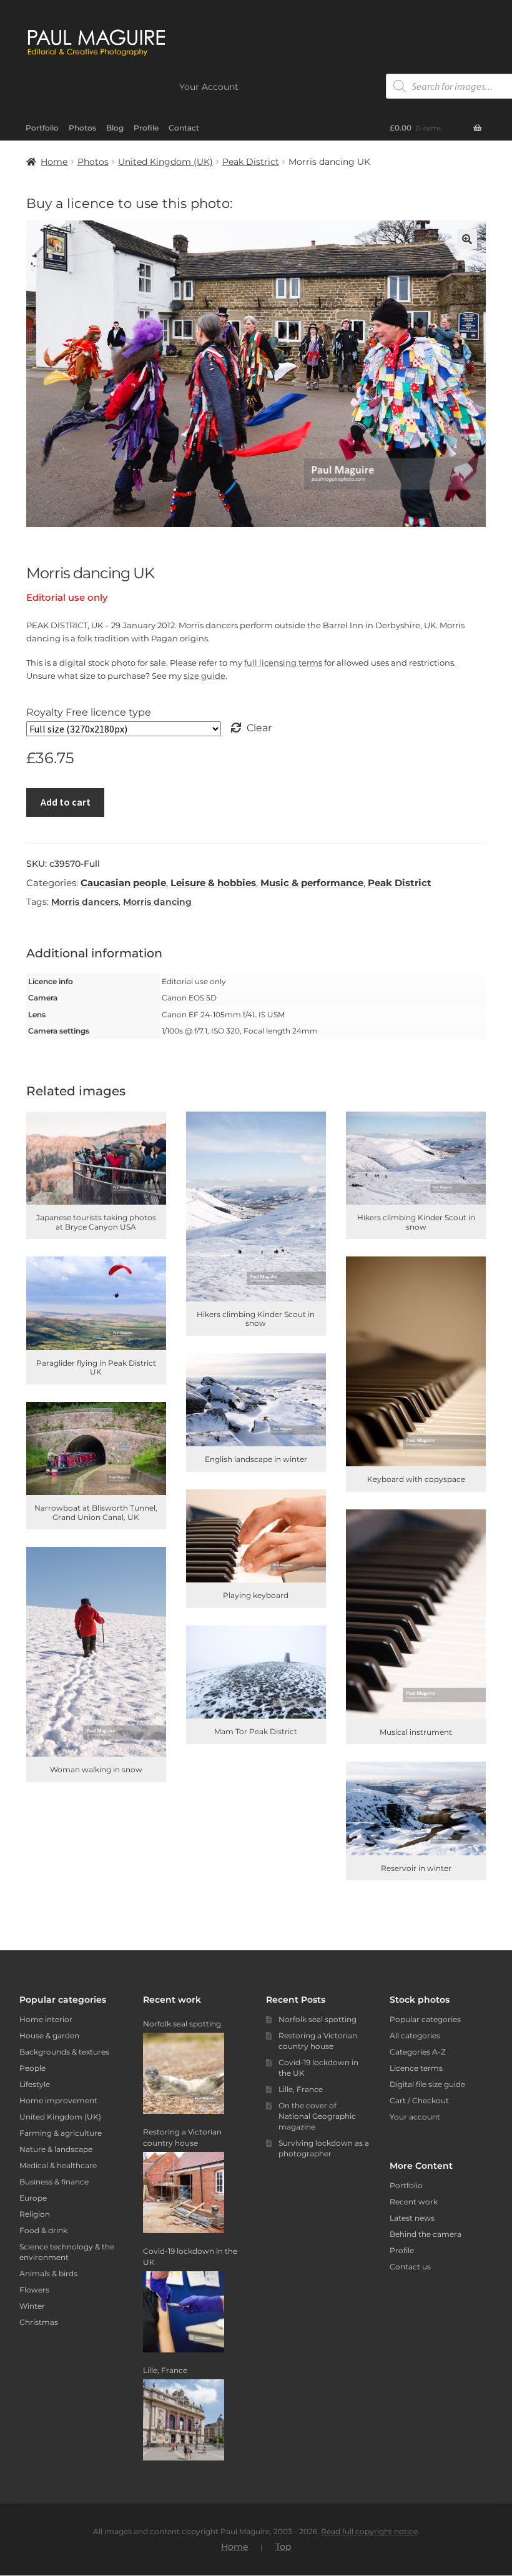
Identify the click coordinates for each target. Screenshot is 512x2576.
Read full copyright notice (369, 2531)
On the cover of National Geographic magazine (317, 2116)
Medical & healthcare (58, 2165)
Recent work (414, 2202)
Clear (259, 728)
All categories (415, 2036)
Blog (115, 128)
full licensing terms (283, 663)
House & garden (49, 2036)
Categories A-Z (418, 2052)
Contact (184, 128)
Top (283, 2547)
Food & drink (43, 2230)
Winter (32, 2306)
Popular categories (425, 2019)
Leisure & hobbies (213, 883)
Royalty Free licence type (89, 712)
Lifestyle (35, 2084)
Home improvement (58, 2100)
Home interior (46, 2019)
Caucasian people (123, 883)
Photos (82, 128)
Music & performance (312, 883)
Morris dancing (157, 902)
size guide (204, 676)
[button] (467, 239)
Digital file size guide (427, 2084)
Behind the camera (426, 2234)
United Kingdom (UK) (165, 162)
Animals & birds (48, 2273)
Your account (415, 2117)
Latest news (412, 2218)
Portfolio (42, 128)
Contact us (410, 2267)
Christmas (39, 2322)
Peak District (251, 162)
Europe (33, 2198)
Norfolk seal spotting (318, 2019)
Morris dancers (85, 902)
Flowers (34, 2290)
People (32, 2068)
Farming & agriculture (61, 2133)
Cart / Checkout (419, 2100)
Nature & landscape (56, 2149)
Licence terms (416, 2068)
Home (54, 162)
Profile (146, 128)
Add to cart (66, 802)
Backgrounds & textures (64, 2052)
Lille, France (301, 2089)
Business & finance (54, 2182)
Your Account (209, 87)
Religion (35, 2214)
